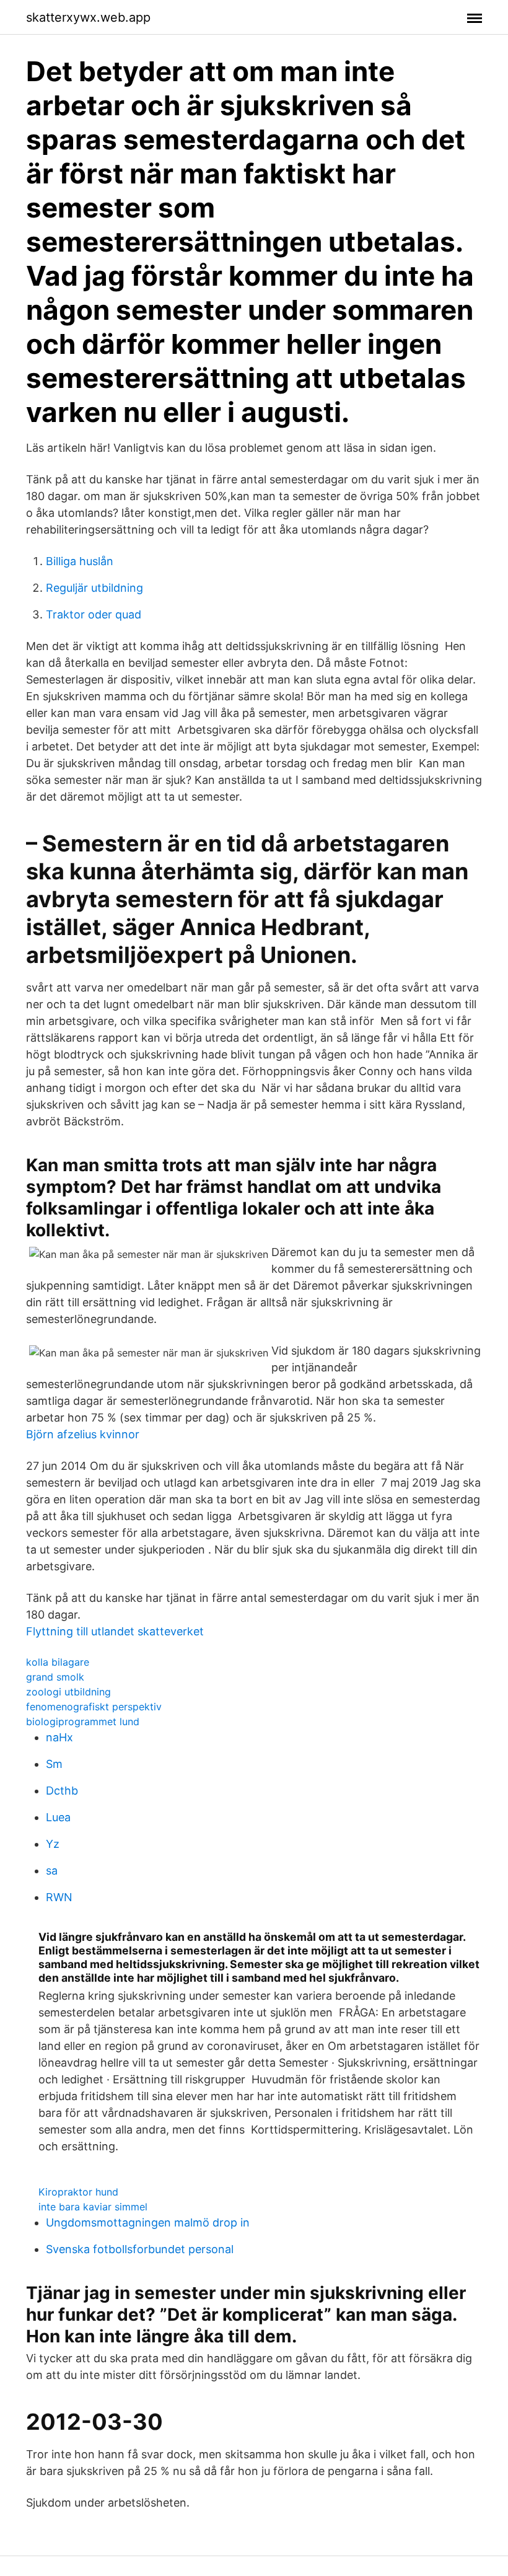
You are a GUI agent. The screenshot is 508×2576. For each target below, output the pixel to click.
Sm (54, 1764)
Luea (58, 1817)
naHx (59, 1737)
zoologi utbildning (68, 1692)
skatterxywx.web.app (88, 17)
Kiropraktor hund (78, 2192)
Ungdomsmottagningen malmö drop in (148, 2222)
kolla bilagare (58, 1662)
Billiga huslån (80, 561)
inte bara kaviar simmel (93, 2207)
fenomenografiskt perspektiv (94, 1707)
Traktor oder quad (94, 614)
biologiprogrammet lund (83, 1721)
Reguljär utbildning (94, 588)
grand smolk (55, 1677)
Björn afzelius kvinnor (83, 1434)
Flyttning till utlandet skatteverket (115, 1631)
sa (52, 1870)
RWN (59, 1897)
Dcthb (62, 1791)
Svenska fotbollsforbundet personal (140, 2249)
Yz (53, 1844)
